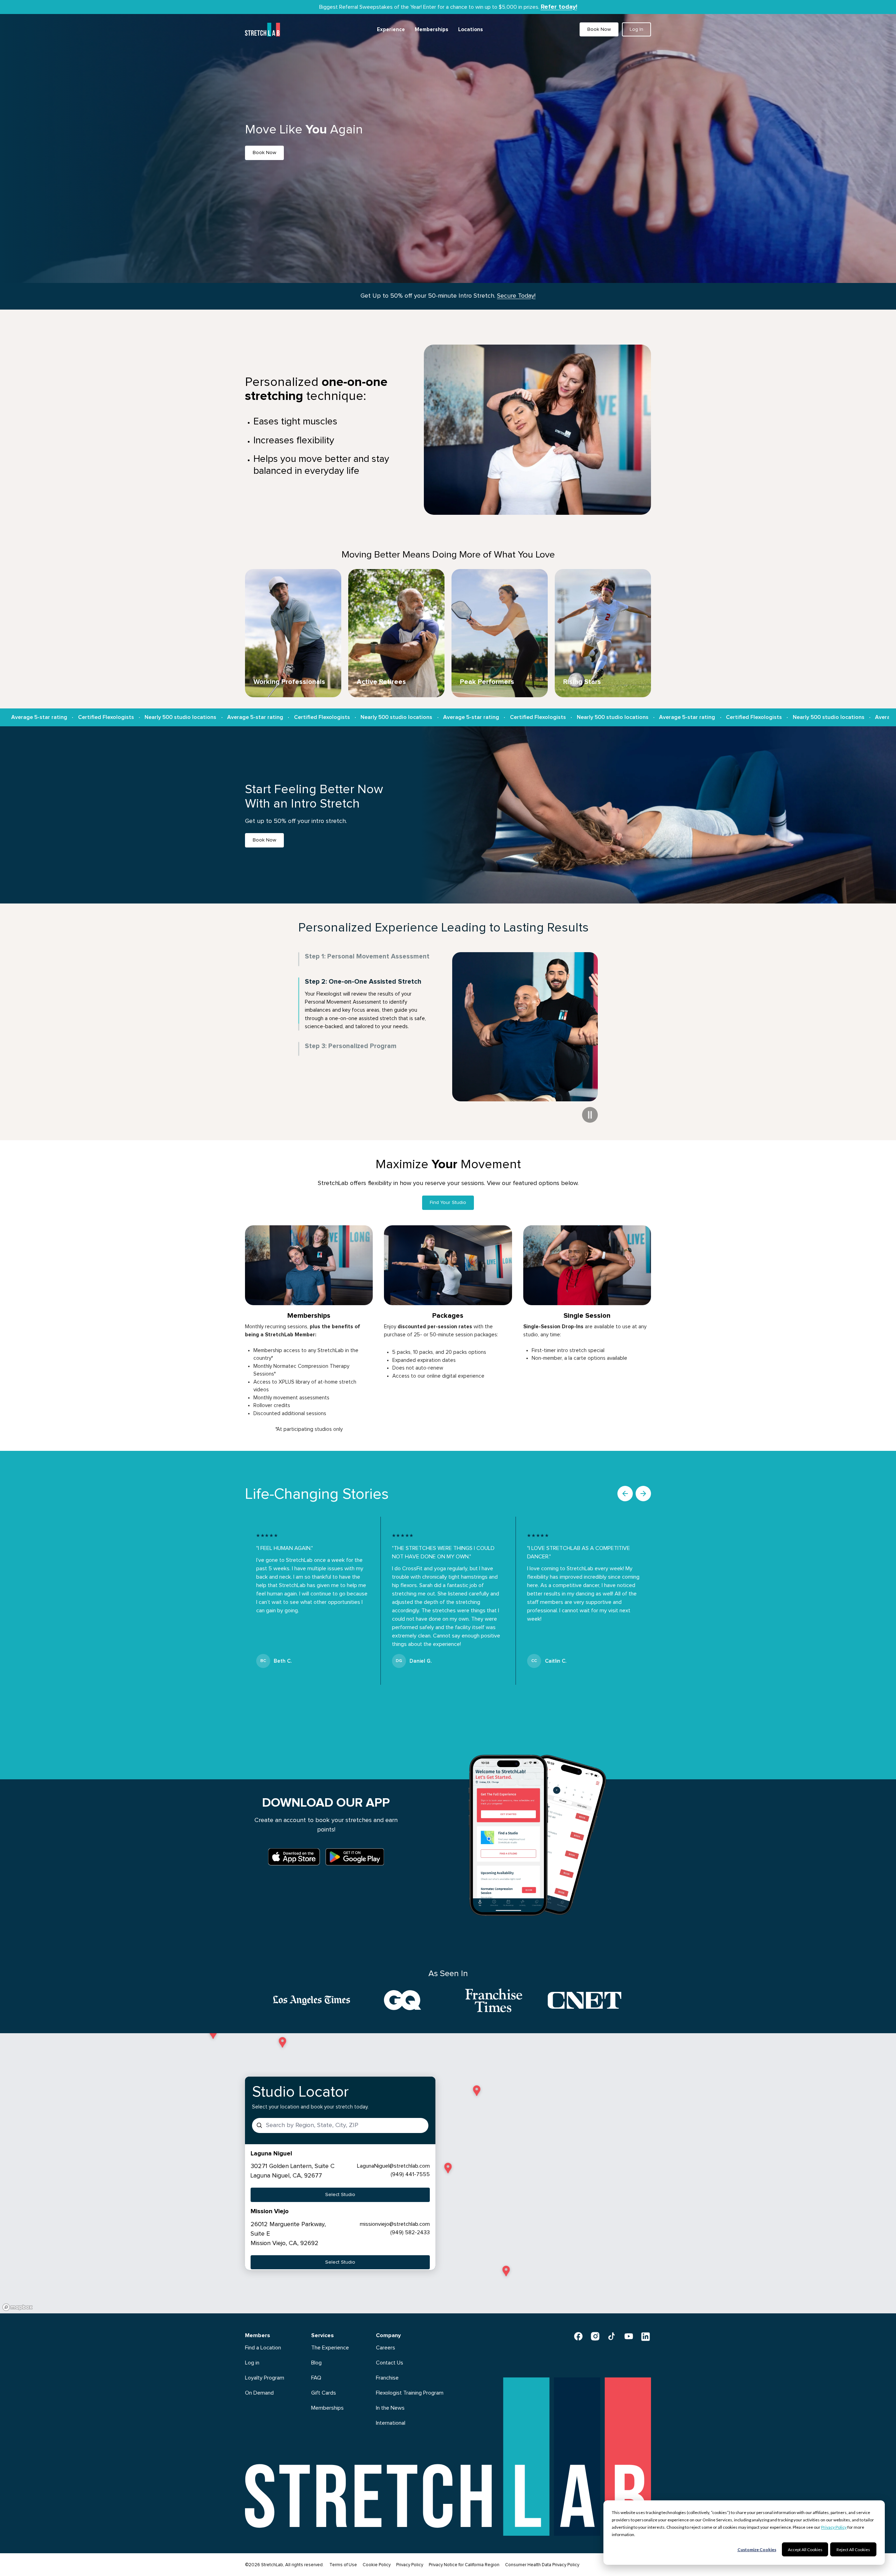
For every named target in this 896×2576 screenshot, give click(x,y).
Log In (636, 29)
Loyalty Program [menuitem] (265, 2378)
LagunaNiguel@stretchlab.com (393, 2166)
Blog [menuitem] (316, 2363)
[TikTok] (612, 2336)
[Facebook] (578, 2336)
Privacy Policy (834, 2527)
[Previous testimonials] (625, 1494)
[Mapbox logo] (17, 2307)
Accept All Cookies (805, 2550)
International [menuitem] (391, 2423)
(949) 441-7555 (410, 2174)
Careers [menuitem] (386, 2348)
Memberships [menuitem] (432, 30)
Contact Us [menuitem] (390, 2363)
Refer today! (559, 7)
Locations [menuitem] (471, 30)
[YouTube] (629, 2336)
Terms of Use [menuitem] (343, 2565)
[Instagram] (595, 2336)
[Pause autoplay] (590, 1115)
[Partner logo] (311, 2000)
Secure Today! (516, 296)
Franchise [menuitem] (387, 2378)
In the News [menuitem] (390, 2408)
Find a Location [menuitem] (263, 2348)
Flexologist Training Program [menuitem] (410, 2393)
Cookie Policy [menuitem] (377, 2565)
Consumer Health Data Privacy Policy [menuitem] (542, 2565)
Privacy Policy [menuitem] (410, 2565)
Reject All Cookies (853, 2550)
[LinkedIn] (645, 2336)
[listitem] (340, 2176)
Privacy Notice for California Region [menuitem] (464, 2565)
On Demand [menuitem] (259, 2393)
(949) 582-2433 (410, 2232)
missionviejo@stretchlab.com (395, 2224)
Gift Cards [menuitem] (324, 2393)
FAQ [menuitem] (316, 2378)
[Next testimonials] (643, 1494)
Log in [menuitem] (252, 2363)
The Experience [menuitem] (330, 2348)
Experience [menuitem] (391, 30)
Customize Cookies (757, 2550)
